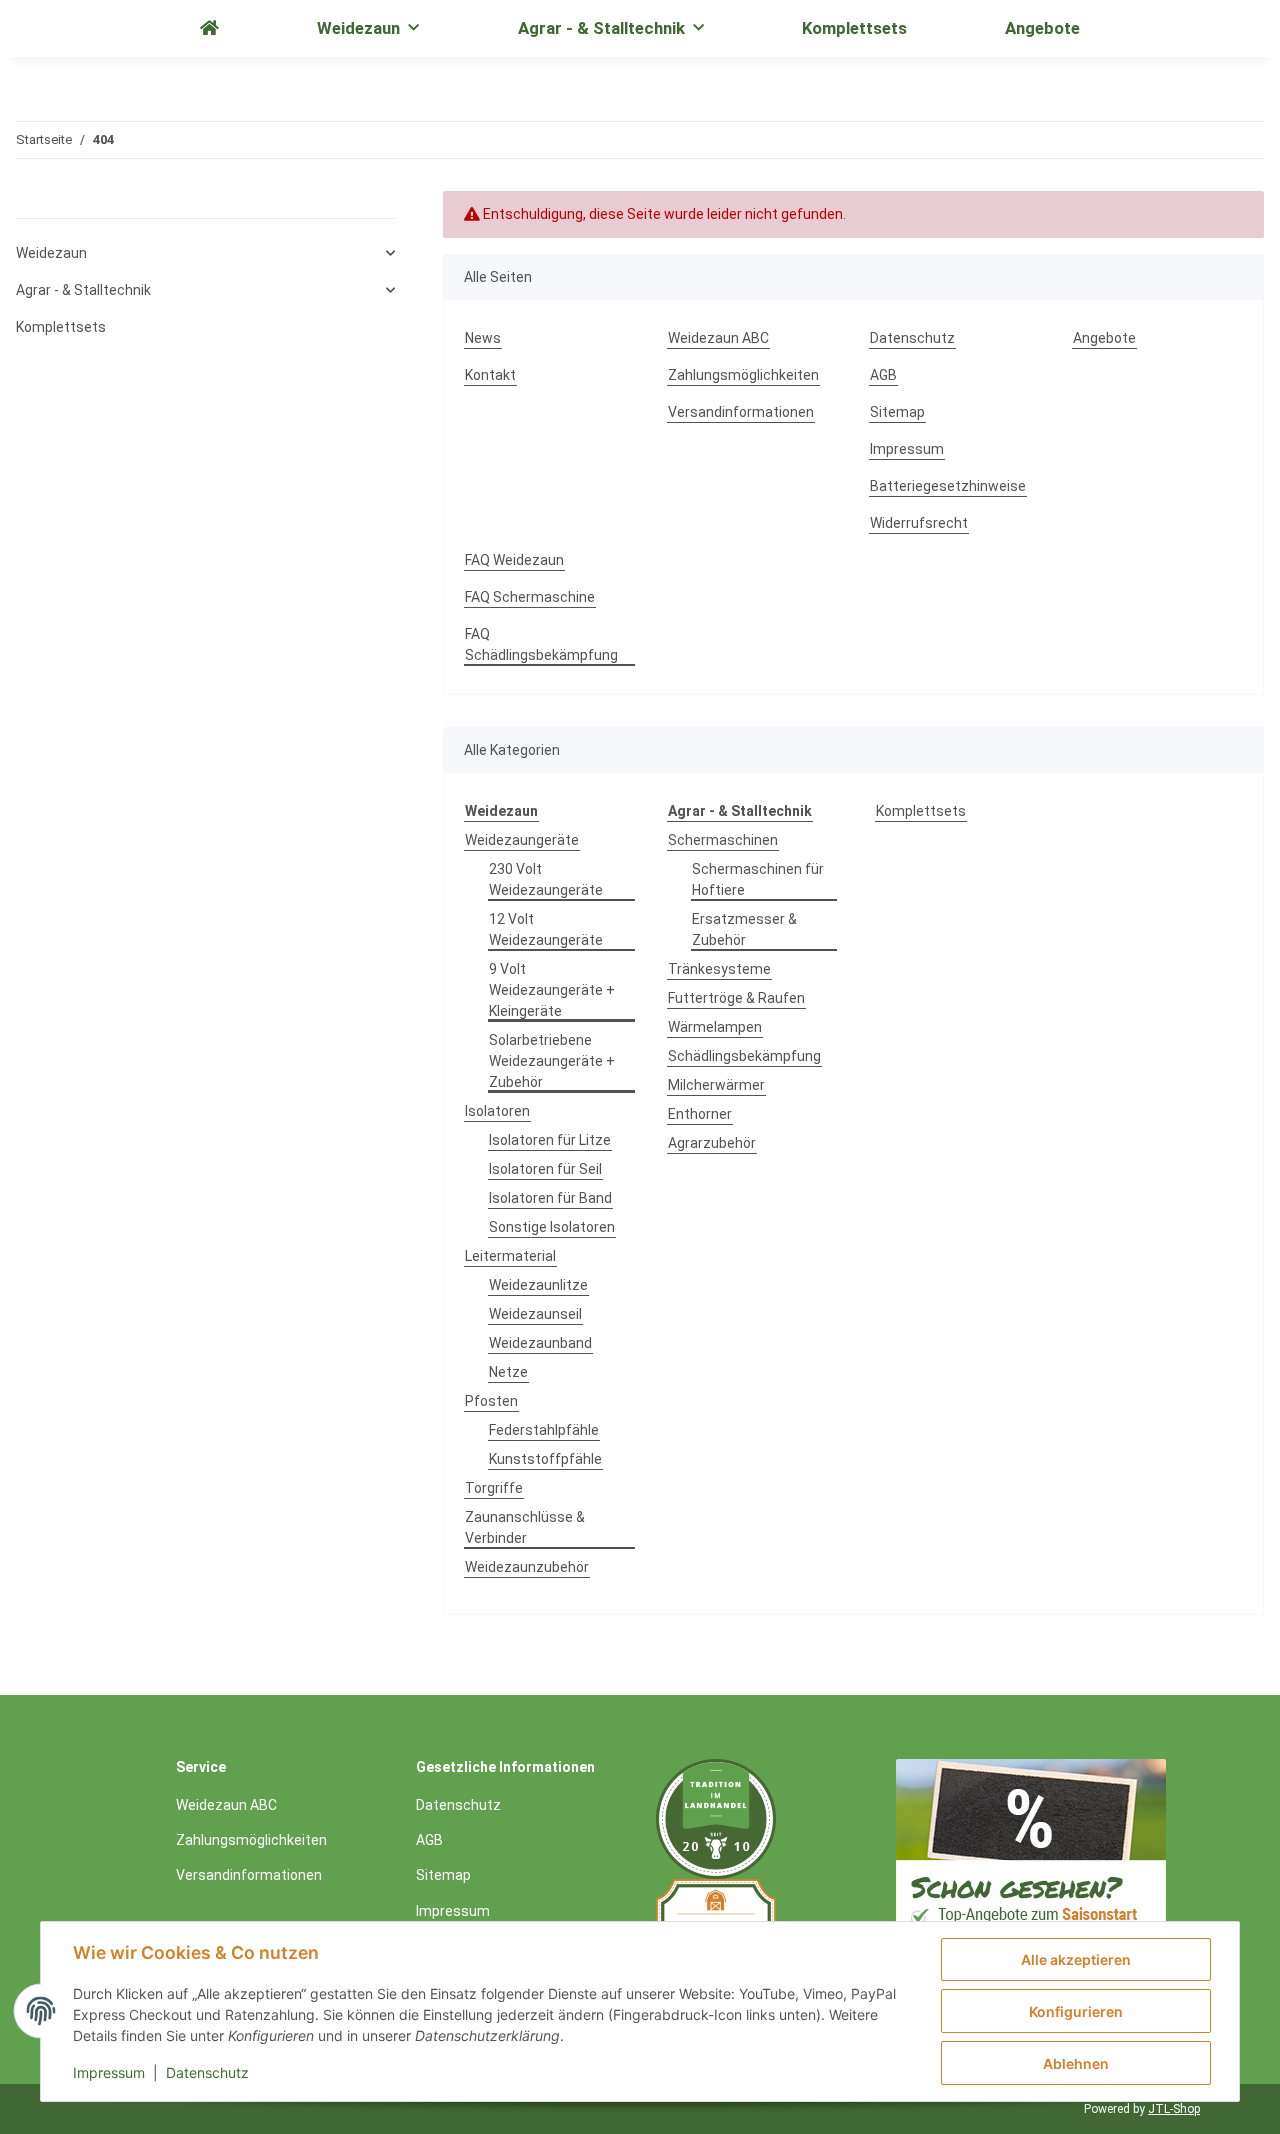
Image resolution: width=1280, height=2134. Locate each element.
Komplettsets (921, 811)
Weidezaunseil (535, 1314)
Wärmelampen (715, 1027)
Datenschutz (912, 338)
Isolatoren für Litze (550, 1140)
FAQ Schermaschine (530, 597)
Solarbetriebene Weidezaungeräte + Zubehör (552, 1061)
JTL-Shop (1174, 2109)
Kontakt (490, 375)
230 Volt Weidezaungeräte (546, 879)
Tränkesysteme (719, 969)
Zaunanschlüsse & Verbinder (525, 1527)
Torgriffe (494, 1488)
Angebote (1042, 28)
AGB (883, 375)
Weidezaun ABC (718, 338)
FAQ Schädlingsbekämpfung (541, 644)
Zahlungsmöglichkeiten (743, 375)
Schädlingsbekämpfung (744, 1056)
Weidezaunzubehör (527, 1567)
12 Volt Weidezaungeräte (546, 929)
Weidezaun (51, 253)
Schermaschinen (723, 840)
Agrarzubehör (712, 1143)
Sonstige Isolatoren (552, 1227)
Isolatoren (497, 1111)
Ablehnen (1076, 2063)
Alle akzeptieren (1076, 1959)
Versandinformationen (741, 412)
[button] (205, 253)
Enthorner (700, 1114)
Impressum (907, 449)
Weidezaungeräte (522, 840)
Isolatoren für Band (550, 1198)
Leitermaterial (510, 1256)
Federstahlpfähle (544, 1430)
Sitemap (897, 412)
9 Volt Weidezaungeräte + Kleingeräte (552, 990)
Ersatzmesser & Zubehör (744, 929)
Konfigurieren (1076, 2011)
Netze (508, 1372)
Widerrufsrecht (919, 523)
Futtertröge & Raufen (736, 998)
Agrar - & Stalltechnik (83, 290)
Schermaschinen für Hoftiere (758, 879)
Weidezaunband (540, 1343)
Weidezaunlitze (538, 1285)
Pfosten (491, 1401)
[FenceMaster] (209, 28)
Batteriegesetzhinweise (948, 486)
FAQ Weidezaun (514, 560)
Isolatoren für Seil (545, 1169)
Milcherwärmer (716, 1085)
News (483, 338)
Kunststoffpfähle (545, 1459)
